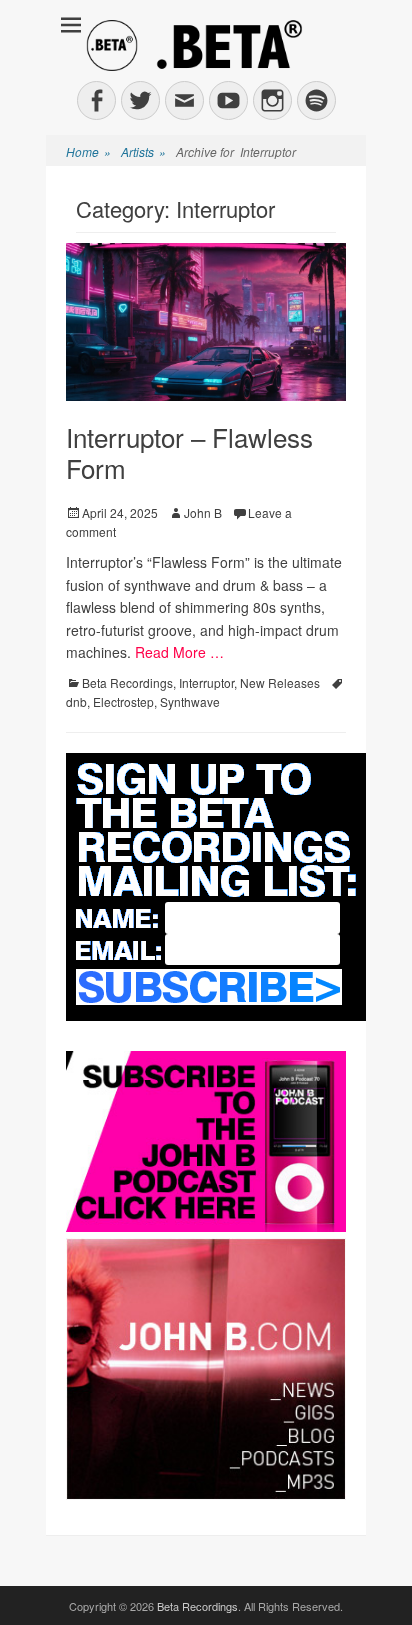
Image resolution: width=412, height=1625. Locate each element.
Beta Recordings (127, 682)
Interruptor (206, 682)
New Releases (280, 682)
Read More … (179, 652)
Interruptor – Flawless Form (189, 452)
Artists (143, 151)
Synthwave (190, 701)
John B (203, 512)
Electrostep (123, 701)
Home (88, 151)
